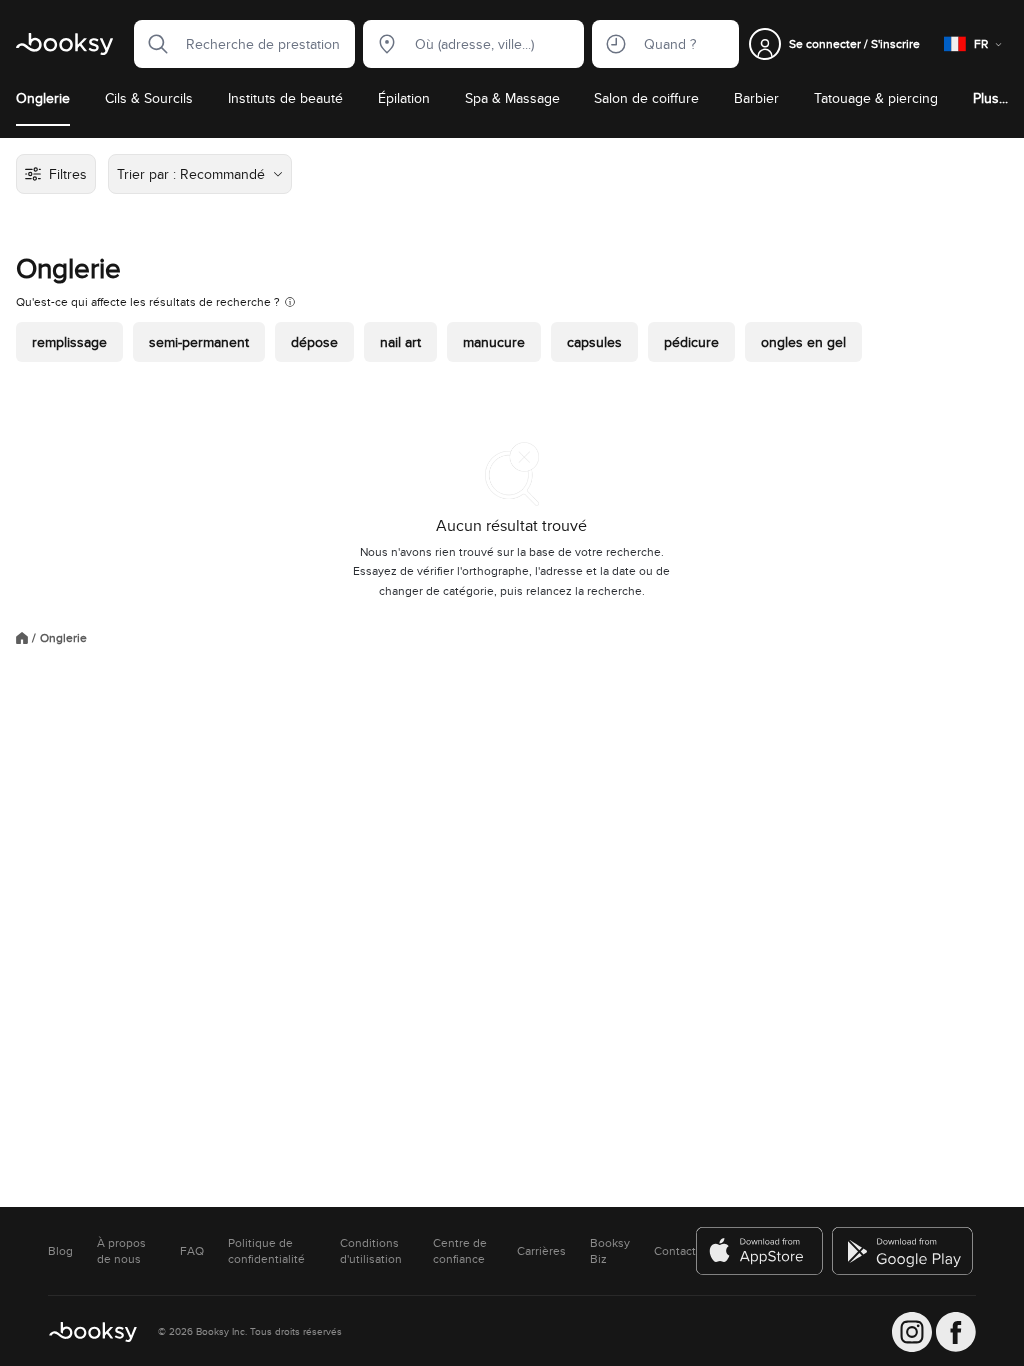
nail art (400, 342)
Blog (60, 1251)
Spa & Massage (512, 98)
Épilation (404, 98)
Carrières (541, 1251)
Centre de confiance (460, 1251)
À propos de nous (121, 1251)
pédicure (691, 342)
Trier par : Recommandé (191, 174)
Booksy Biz (610, 1251)
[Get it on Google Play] (904, 1251)
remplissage (69, 342)
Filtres (68, 174)
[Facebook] (956, 1332)
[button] (152, 44)
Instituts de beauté (285, 98)
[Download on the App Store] (760, 1251)
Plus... (990, 98)
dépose (314, 342)
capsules (594, 342)
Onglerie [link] (63, 638)
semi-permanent (199, 342)
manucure (494, 342)
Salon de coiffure (646, 98)
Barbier (756, 98)
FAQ (192, 1251)
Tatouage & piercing (876, 98)
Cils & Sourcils (149, 98)
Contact (675, 1251)
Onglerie (43, 98)
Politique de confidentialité (266, 1251)
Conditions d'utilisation (371, 1251)
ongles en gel (803, 342)
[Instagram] (912, 1332)
